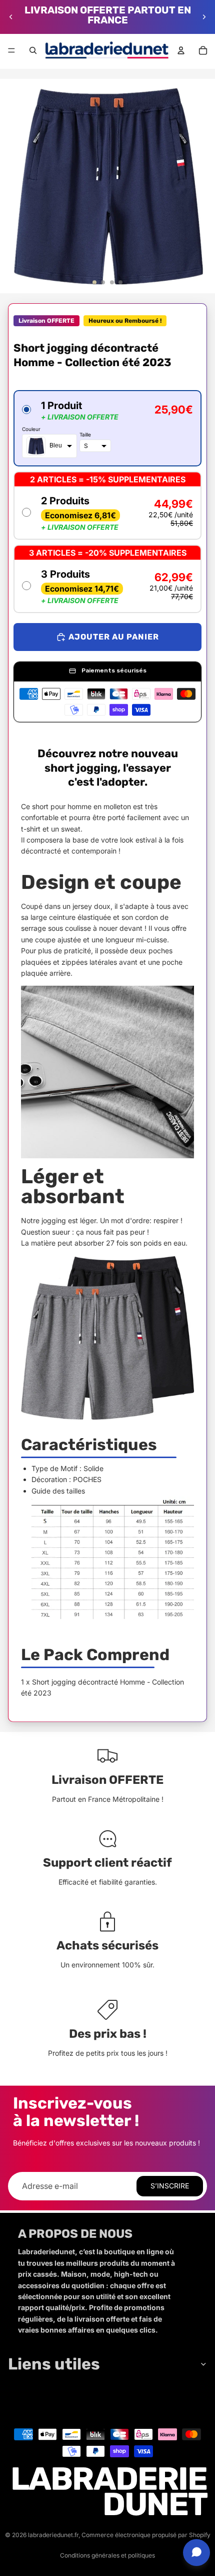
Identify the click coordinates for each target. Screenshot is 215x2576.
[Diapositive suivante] (204, 17)
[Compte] (181, 50)
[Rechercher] (33, 50)
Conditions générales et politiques (107, 2555)
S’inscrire (170, 2186)
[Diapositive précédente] (11, 17)
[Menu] (11, 50)
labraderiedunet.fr (53, 2535)
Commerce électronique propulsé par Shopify (146, 2535)
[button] (107, 428)
